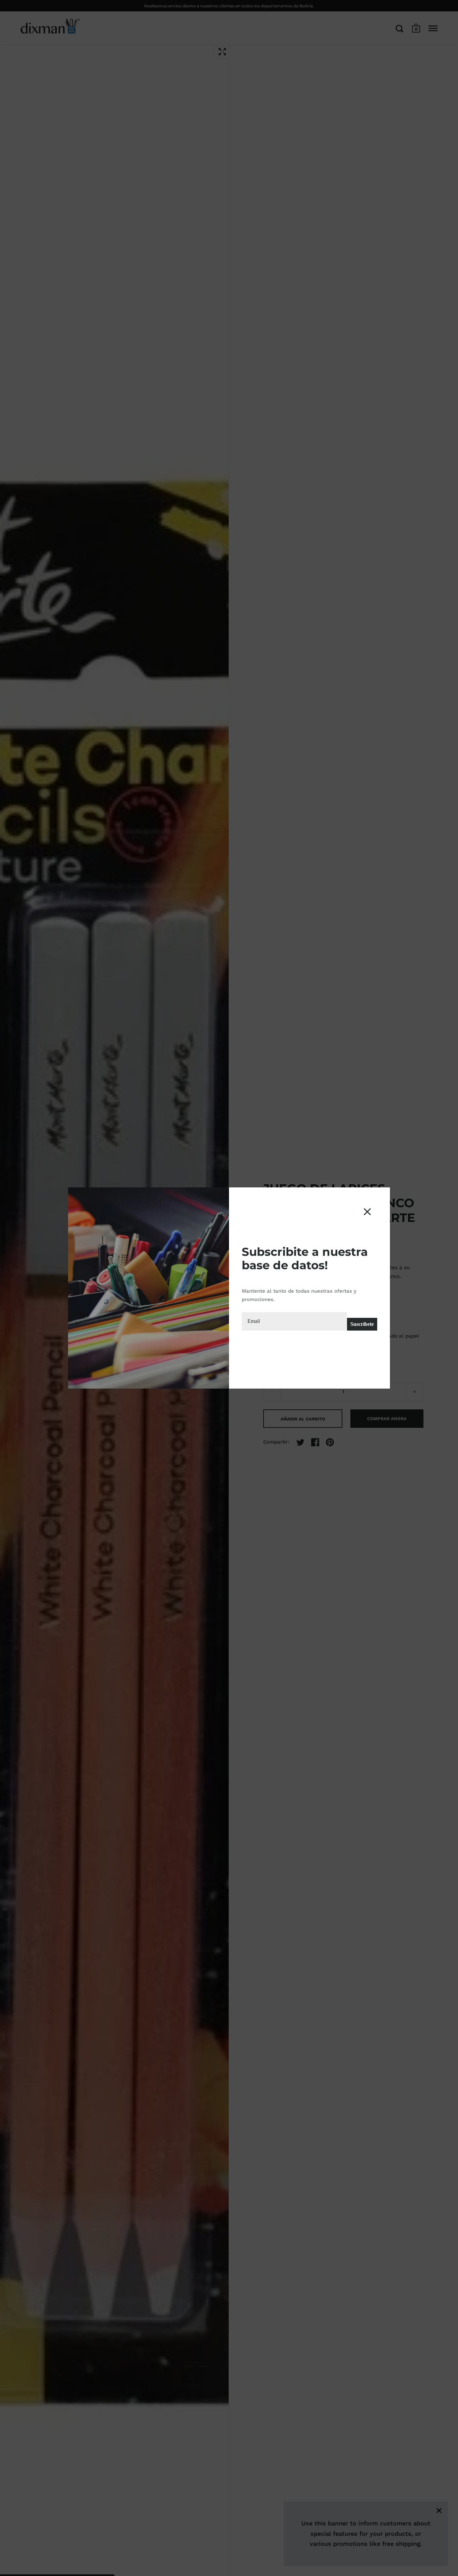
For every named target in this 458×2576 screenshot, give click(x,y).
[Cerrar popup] (367, 1212)
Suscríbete (362, 1324)
